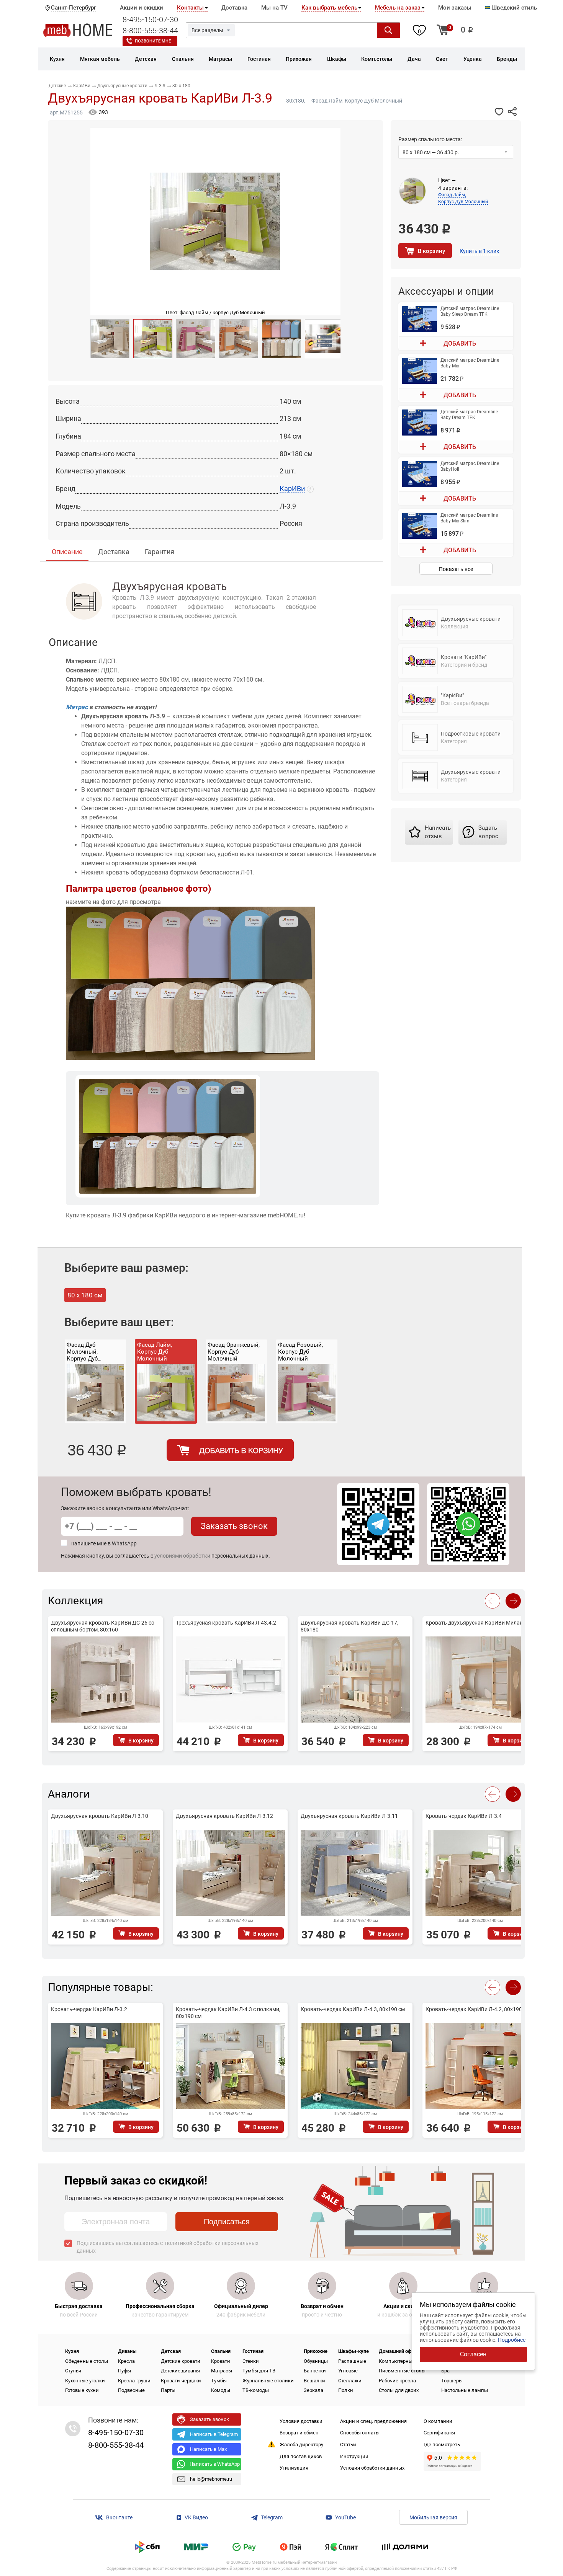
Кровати (221, 2361)
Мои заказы (455, 8)
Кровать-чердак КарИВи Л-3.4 (464, 1816)
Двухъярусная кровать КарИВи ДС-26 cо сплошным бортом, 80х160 (103, 1626)
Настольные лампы (465, 2390)
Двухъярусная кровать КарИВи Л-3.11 (349, 1816)
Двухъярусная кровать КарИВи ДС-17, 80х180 (349, 1626)
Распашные (352, 2361)
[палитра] (281, 339)
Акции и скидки (142, 8)
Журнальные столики (268, 2381)
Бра (445, 2371)
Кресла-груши (134, 2381)
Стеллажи (350, 2381)
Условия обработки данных (372, 2468)
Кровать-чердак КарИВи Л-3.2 (89, 2009)
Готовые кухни (82, 2390)
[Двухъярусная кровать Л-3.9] (153, 339)
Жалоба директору (301, 2445)
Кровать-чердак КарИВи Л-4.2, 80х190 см (478, 2009)
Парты (168, 2390)
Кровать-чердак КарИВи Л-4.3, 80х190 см (353, 2009)
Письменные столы (402, 2371)
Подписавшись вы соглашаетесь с (168, 2247)
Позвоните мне (153, 41)
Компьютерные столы (405, 2361)
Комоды (221, 2390)
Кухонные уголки (85, 2381)
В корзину (431, 251)
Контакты (190, 8)
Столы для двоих (399, 2390)
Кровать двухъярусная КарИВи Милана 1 (478, 1623)
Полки (346, 2390)
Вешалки (314, 2381)
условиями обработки (182, 1556)
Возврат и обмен (299, 2433)
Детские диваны (180, 2371)
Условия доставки (301, 2421)
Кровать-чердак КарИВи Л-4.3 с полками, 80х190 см (228, 2013)
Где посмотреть (442, 2445)
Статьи (348, 2445)
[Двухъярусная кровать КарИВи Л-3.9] (110, 339)
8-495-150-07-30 (150, 20)
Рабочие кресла (397, 2381)
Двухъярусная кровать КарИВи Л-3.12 (224, 1816)
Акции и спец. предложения (373, 2421)
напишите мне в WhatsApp (104, 1543)
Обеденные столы (87, 2361)
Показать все (456, 569)
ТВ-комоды (256, 2390)
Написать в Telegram (214, 2434)
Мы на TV (274, 8)
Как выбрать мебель (329, 8)
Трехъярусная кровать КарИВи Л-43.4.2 (226, 1623)
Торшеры (452, 2381)
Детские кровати (181, 2361)
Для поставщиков (301, 2456)
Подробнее (512, 2340)
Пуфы (124, 2371)
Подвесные (131, 2390)
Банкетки (315, 2371)
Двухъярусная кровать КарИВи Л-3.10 (100, 1816)
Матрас (77, 707)
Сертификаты (439, 2433)
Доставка (234, 8)
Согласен (473, 2354)
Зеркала (313, 2390)
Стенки (251, 2361)
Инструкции (354, 2456)
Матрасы (222, 2371)
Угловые (348, 2371)
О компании (438, 2421)
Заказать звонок (234, 1526)
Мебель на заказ (398, 8)
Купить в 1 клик (480, 251)
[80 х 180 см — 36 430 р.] (456, 153)
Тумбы (219, 2381)
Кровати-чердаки (181, 2381)
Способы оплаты (360, 2433)
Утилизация (294, 2468)
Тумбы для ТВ (259, 2371)
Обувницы (316, 2361)
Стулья (73, 2371)
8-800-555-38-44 (150, 31)
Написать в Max (208, 2449)
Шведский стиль (513, 8)
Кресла (126, 2361)
